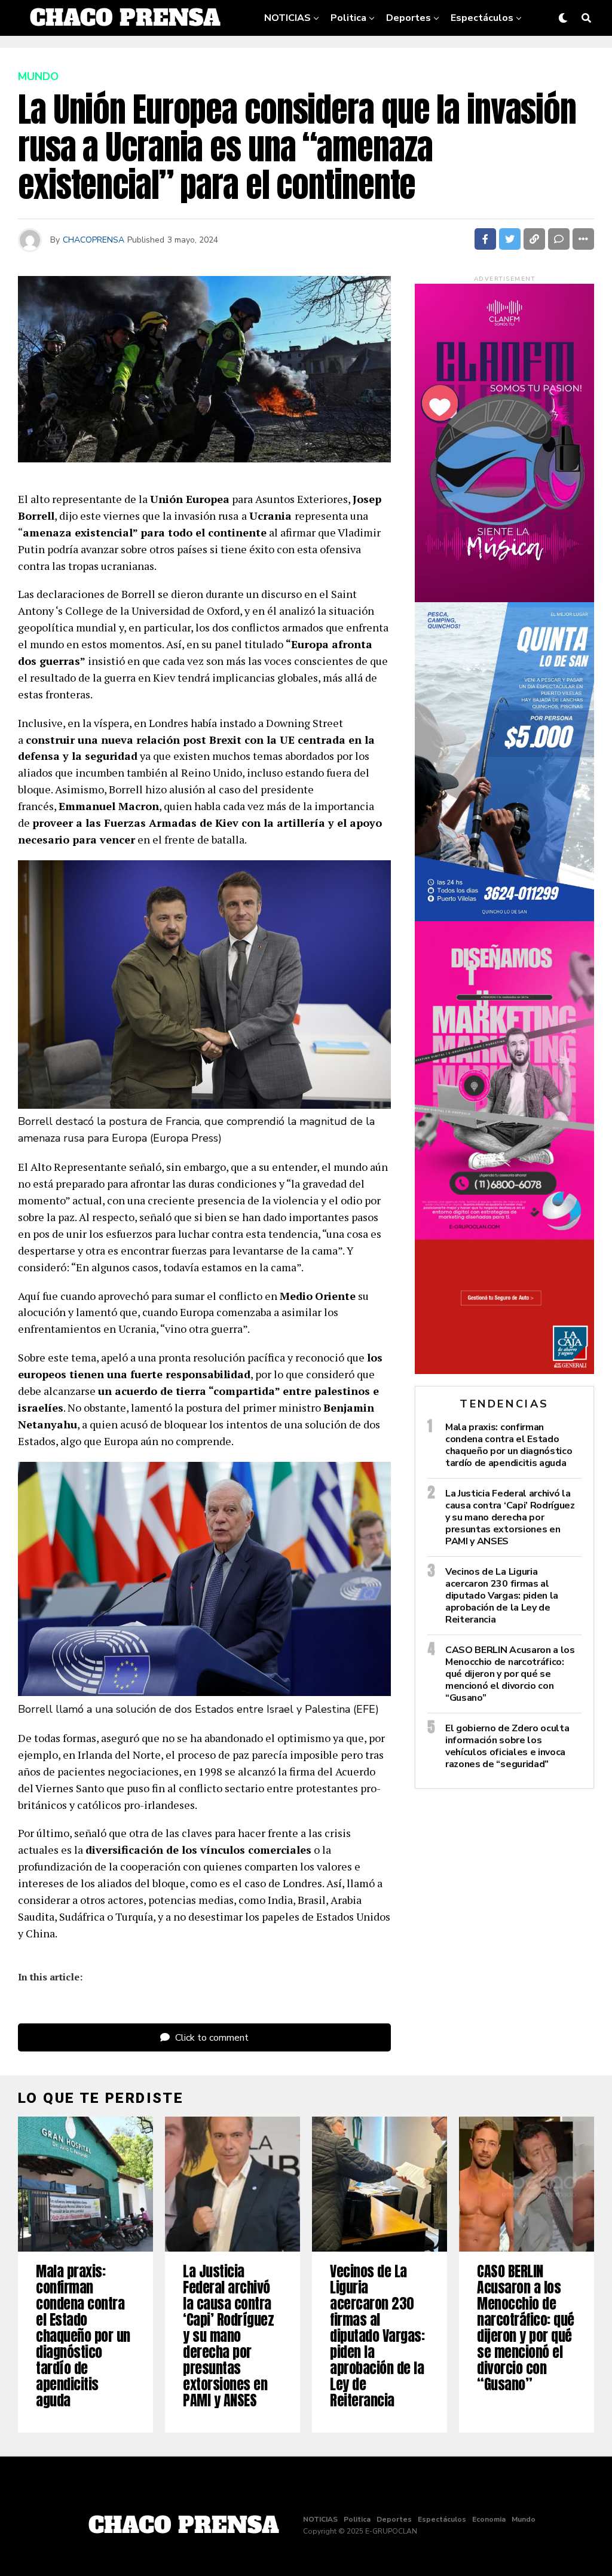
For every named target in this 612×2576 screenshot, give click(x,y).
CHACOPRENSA (94, 240)
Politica (348, 18)
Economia (366, 56)
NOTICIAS (287, 18)
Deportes (408, 18)
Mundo (423, 56)
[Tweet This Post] (510, 239)
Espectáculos (482, 18)
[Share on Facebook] (485, 239)
